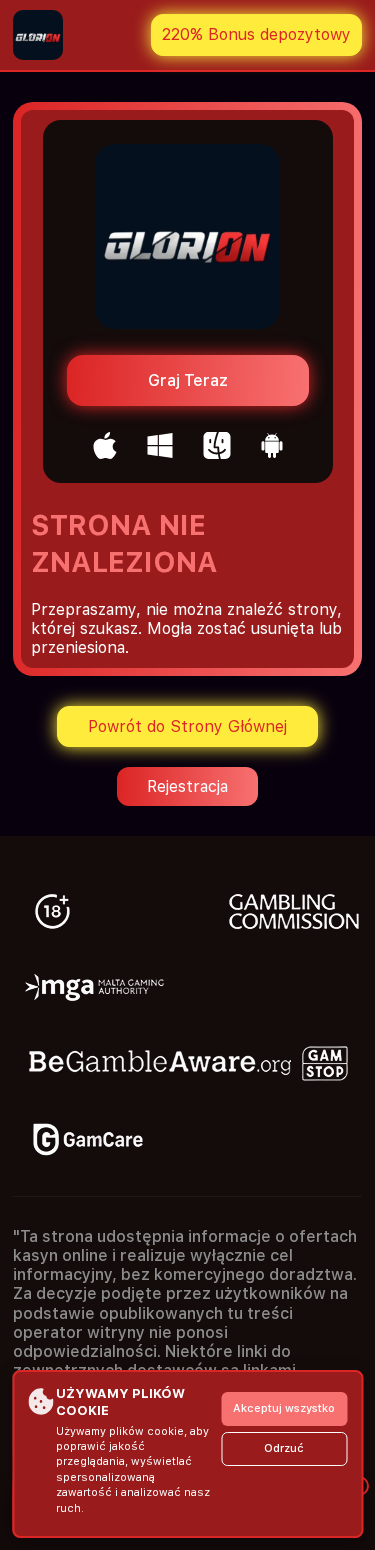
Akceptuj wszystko (284, 1408)
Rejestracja (187, 786)
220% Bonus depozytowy (256, 34)
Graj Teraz (188, 380)
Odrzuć (284, 1448)
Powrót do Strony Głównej (187, 726)
